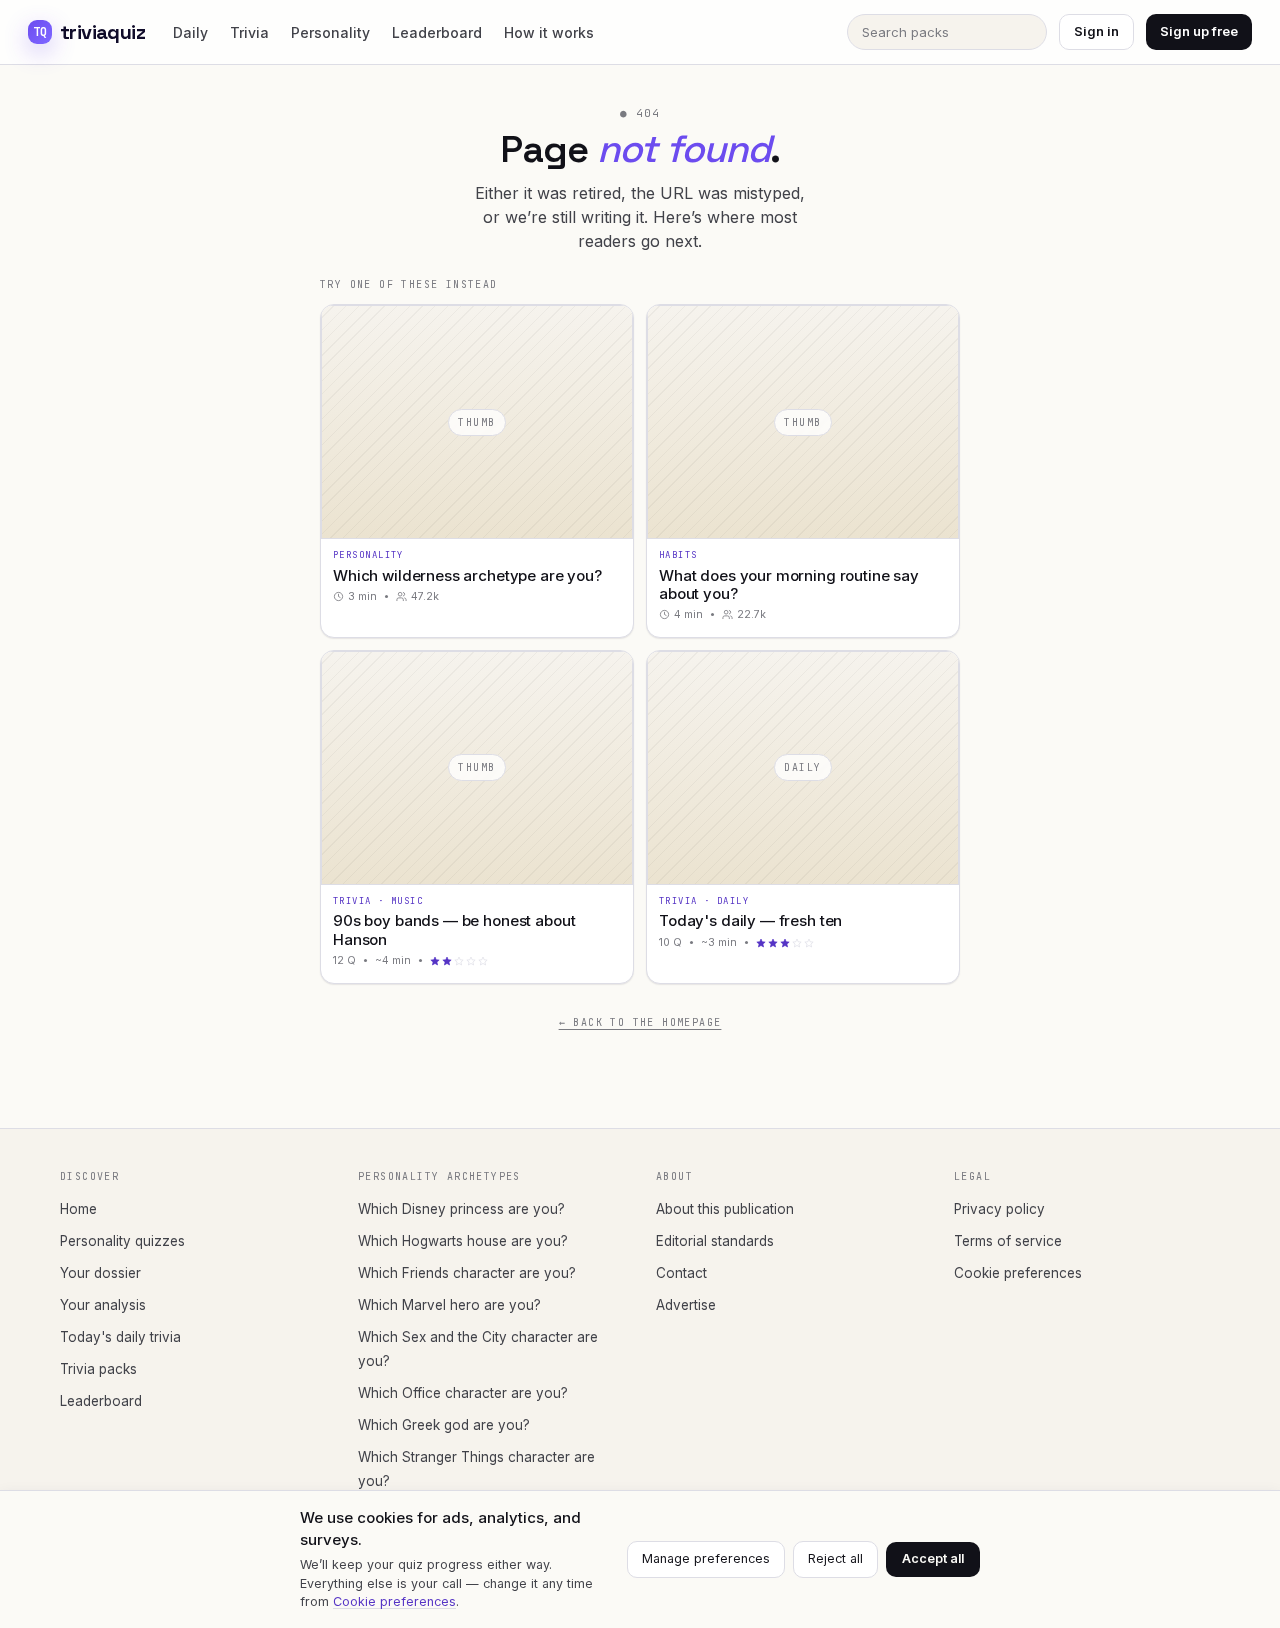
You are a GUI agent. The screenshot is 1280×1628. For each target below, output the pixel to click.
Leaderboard (437, 32)
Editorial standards (715, 1241)
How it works (549, 32)
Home (78, 1209)
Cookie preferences (1018, 1273)
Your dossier (100, 1273)
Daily (190, 32)
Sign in (1096, 31)
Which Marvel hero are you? (449, 1305)
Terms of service (1008, 1241)
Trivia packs (98, 1369)
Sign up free (1199, 31)
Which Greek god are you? (444, 1425)
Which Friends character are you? (467, 1273)
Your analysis (103, 1305)
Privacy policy (999, 1209)
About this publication (725, 1209)
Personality (330, 32)
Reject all (835, 1558)
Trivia (249, 32)
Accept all (933, 1558)
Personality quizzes (122, 1241)
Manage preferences (706, 1558)
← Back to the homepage (640, 1022)
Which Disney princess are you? (461, 1209)
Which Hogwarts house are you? (463, 1241)
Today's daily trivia (120, 1337)
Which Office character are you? (463, 1393)
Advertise (686, 1305)
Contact (681, 1273)
